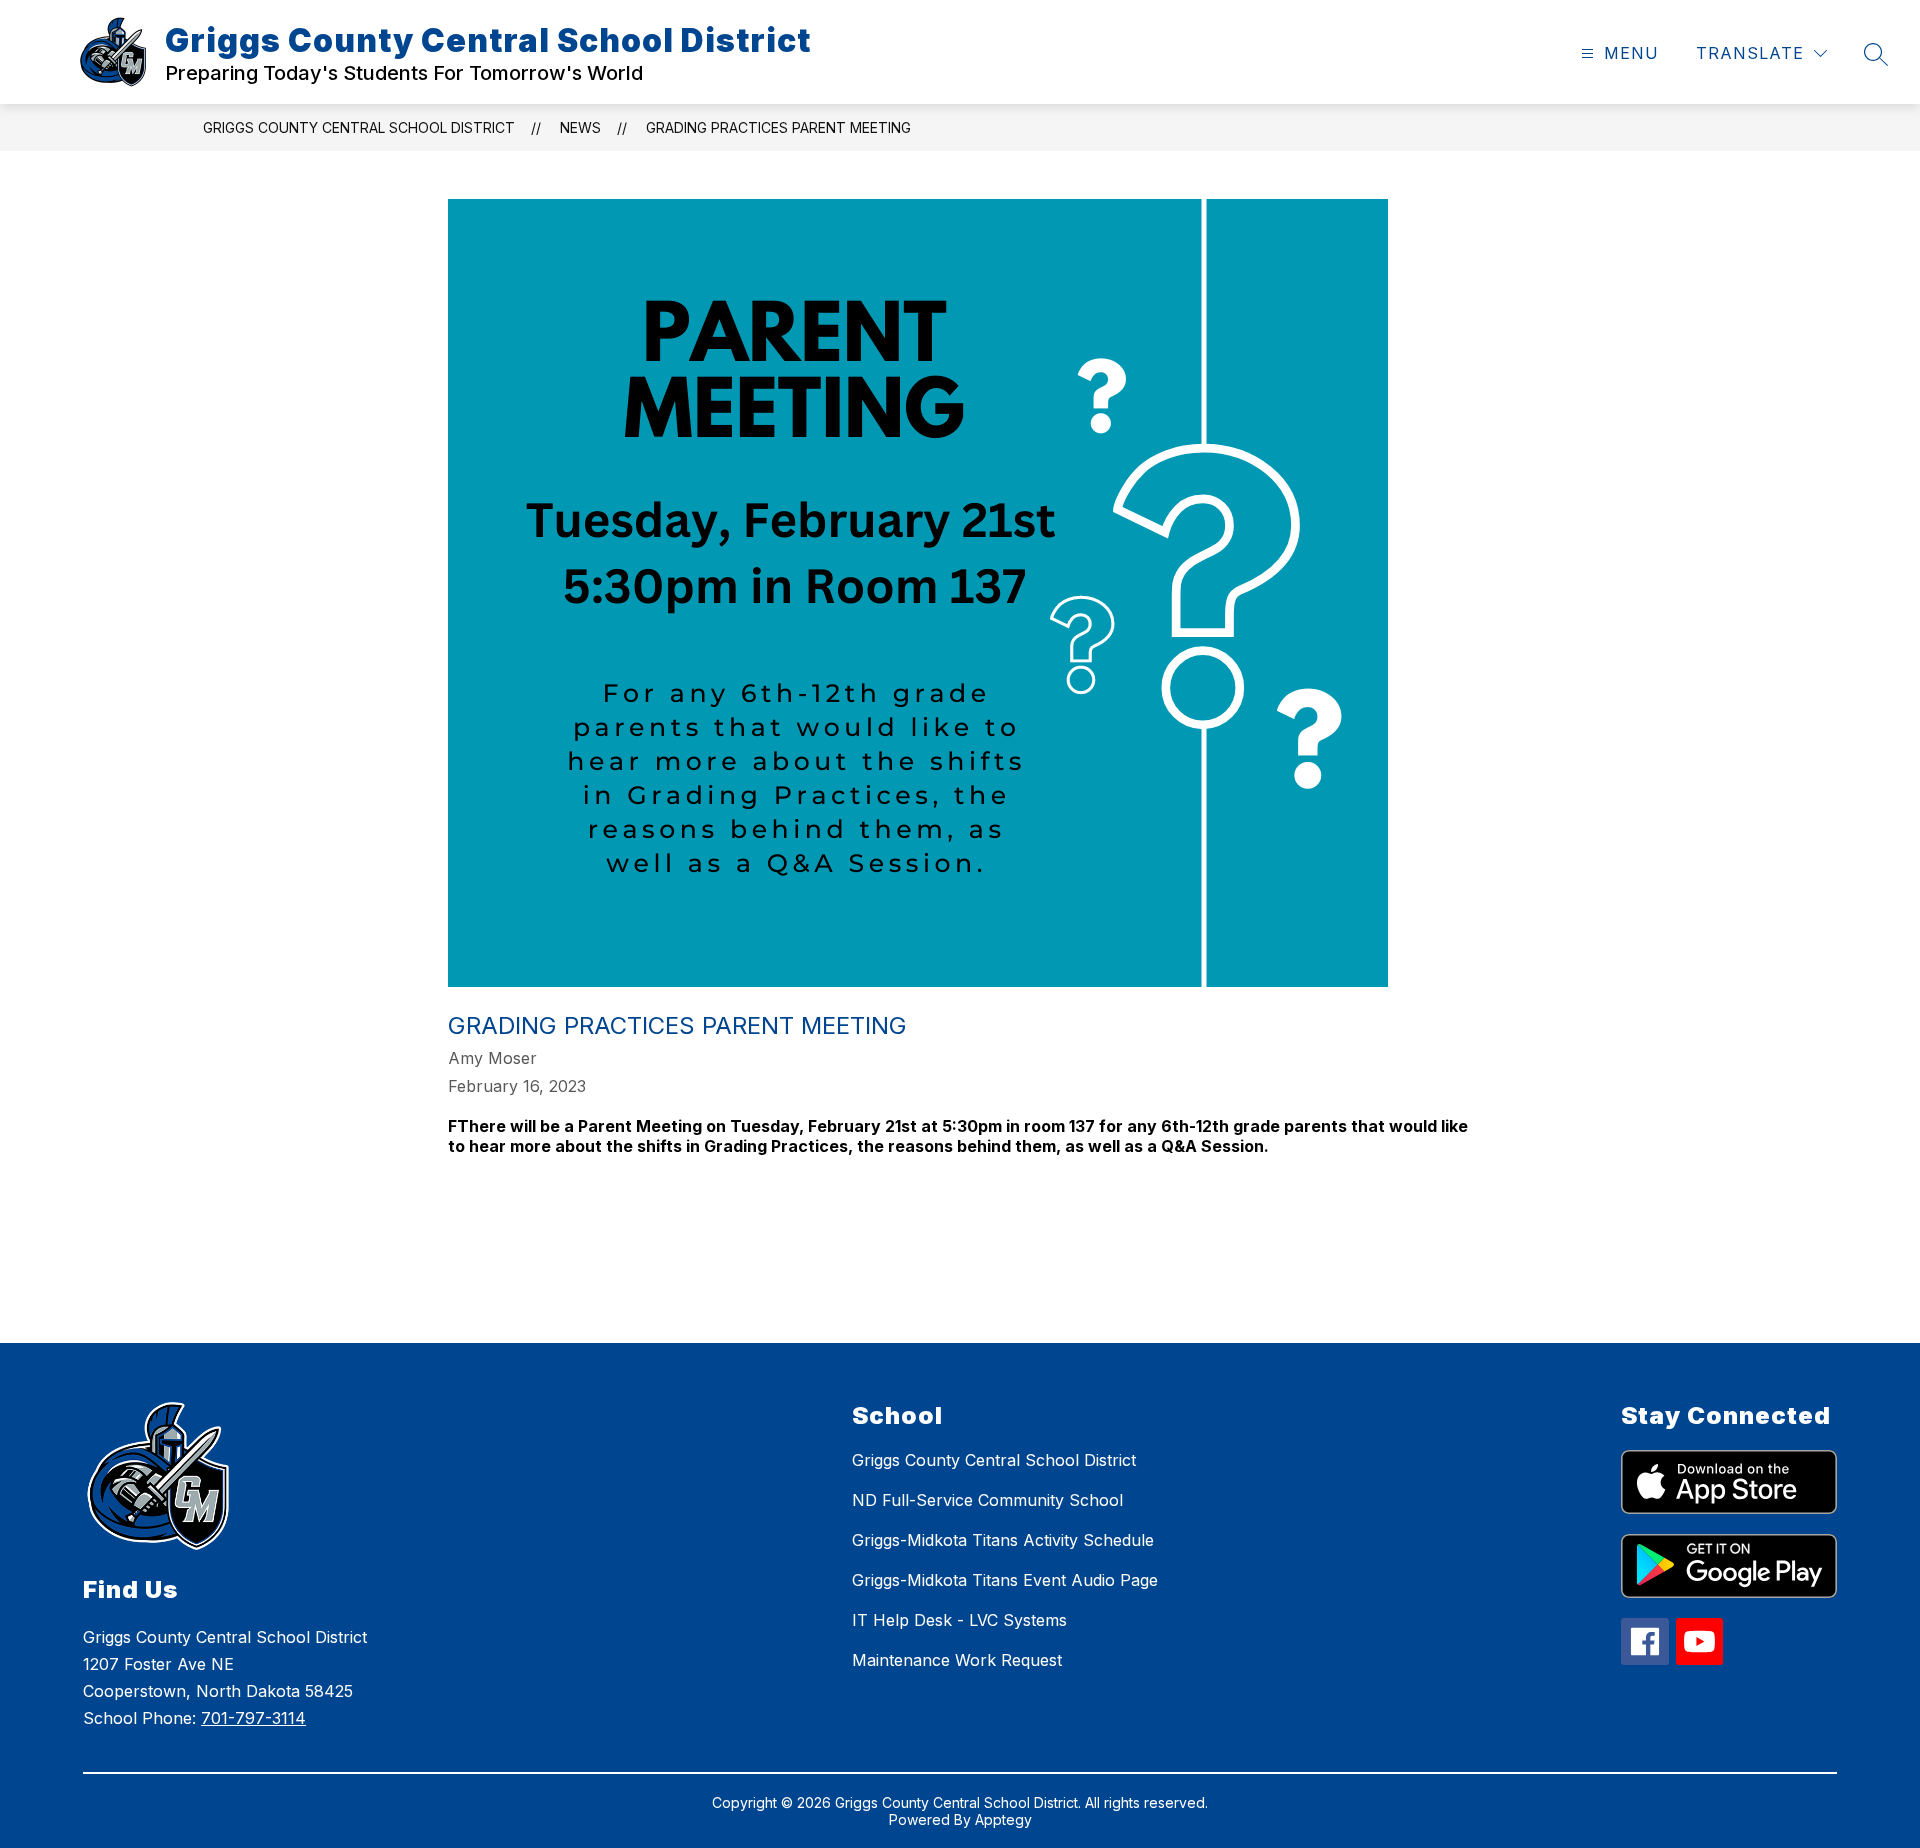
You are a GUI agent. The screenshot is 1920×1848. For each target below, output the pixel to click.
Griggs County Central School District (359, 127)
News (580, 127)
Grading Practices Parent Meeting (778, 127)
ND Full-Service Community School (987, 1500)
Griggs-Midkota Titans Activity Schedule (1003, 1540)
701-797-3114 (253, 1718)
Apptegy (1003, 1819)
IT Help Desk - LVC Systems (959, 1620)
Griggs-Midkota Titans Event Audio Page (1005, 1580)
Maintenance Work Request (957, 1660)
